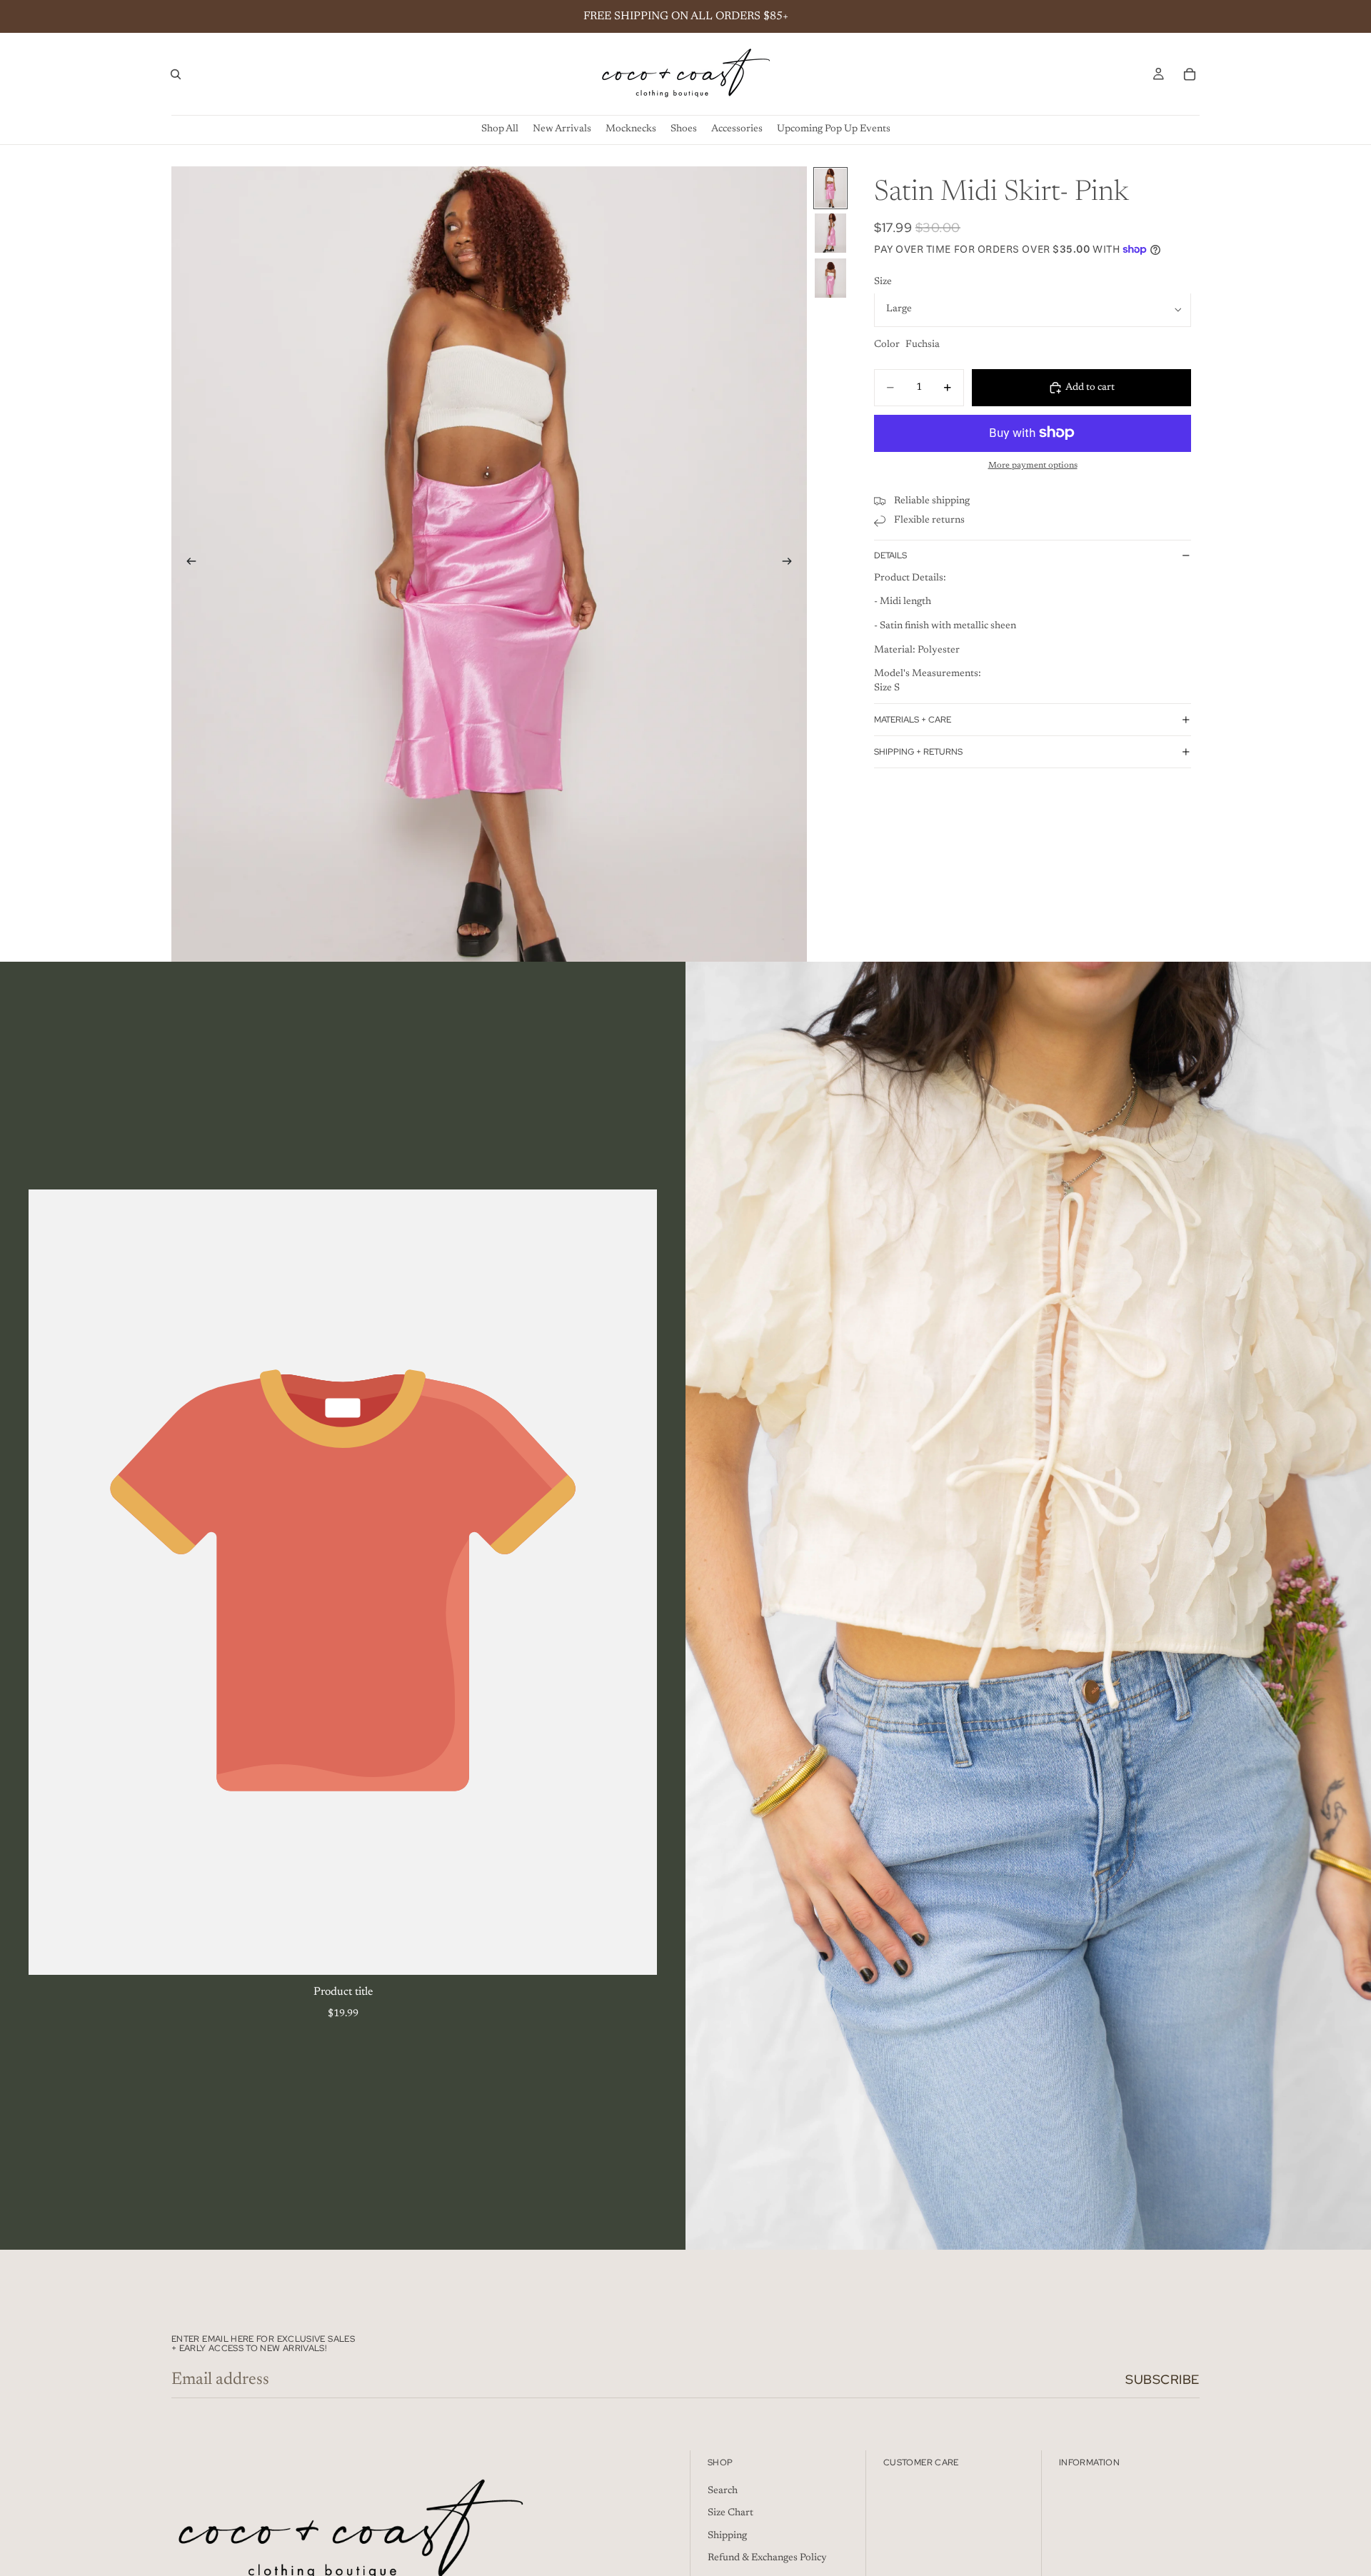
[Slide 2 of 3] (830, 233)
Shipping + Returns (918, 752)
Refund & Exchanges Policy (767, 2558)
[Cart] (1190, 74)
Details (890, 555)
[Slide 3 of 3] (830, 278)
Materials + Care (913, 720)
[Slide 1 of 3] (830, 188)
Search (723, 2491)
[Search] (176, 74)
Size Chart (730, 2513)
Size (883, 282)
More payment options (1033, 466)
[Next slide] (791, 564)
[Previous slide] (187, 564)
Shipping (727, 2536)
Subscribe (1162, 2379)
